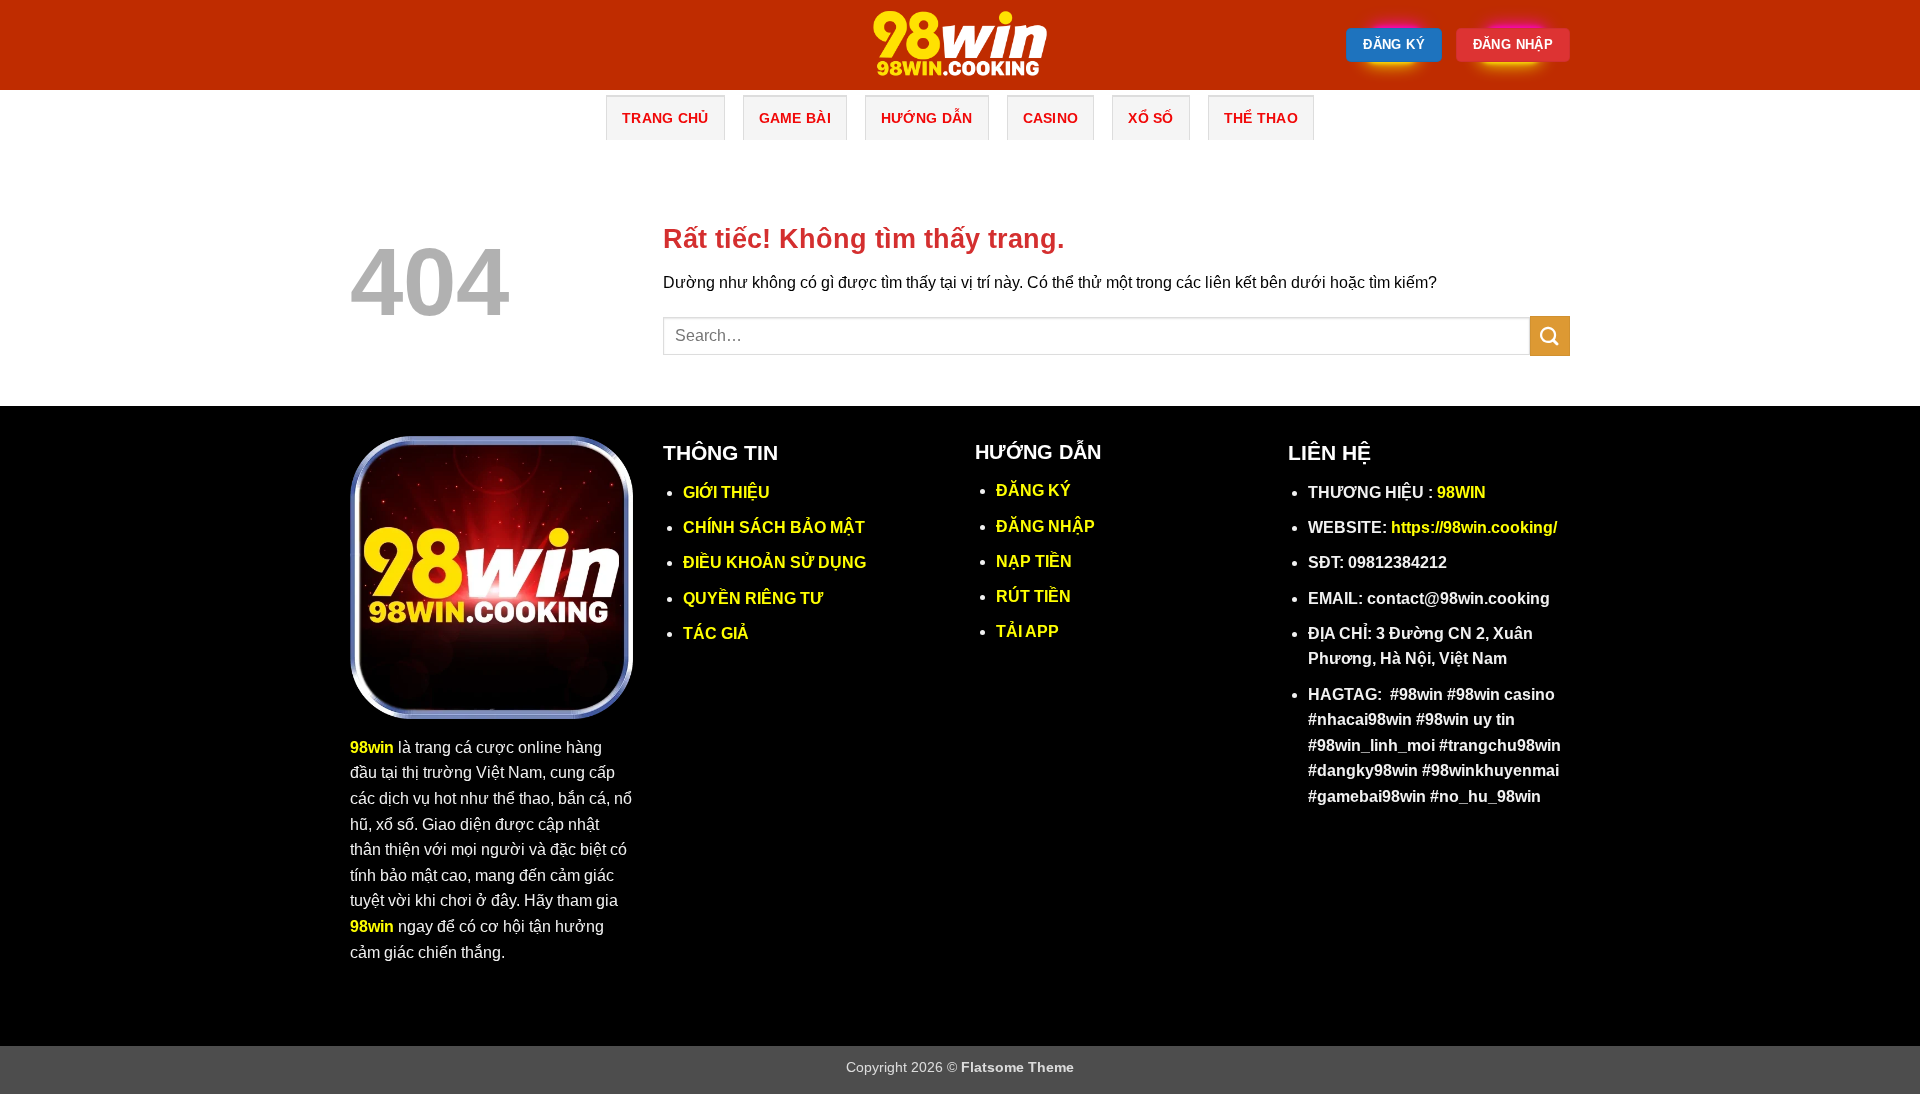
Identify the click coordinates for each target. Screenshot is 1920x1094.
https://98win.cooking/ (1474, 527)
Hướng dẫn (927, 118)
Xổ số (1150, 118)
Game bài (795, 118)
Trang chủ (665, 118)
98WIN (1461, 492)
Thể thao (1261, 118)
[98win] (960, 45)
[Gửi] (1550, 335)
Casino (1051, 118)
